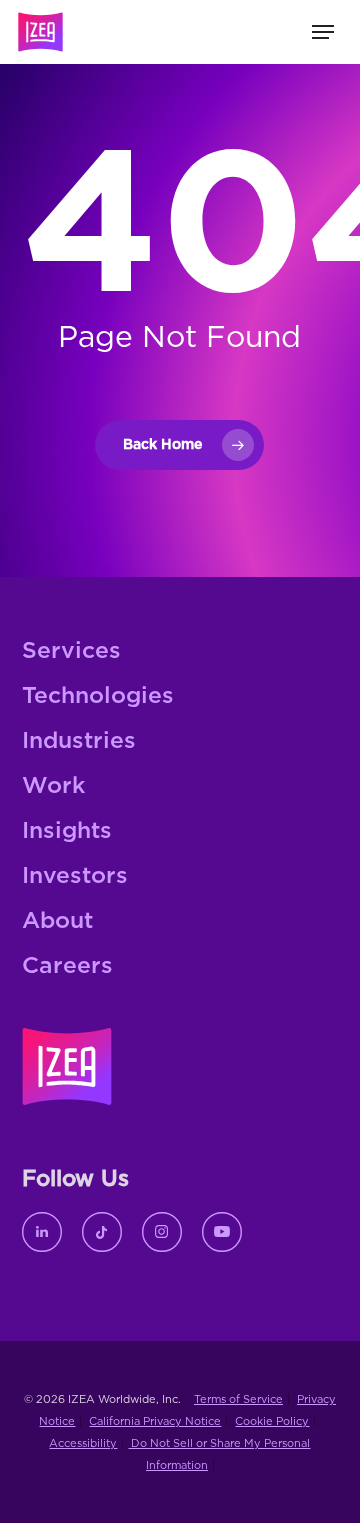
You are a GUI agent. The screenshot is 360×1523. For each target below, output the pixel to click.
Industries (79, 741)
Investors (75, 876)
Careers (67, 966)
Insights (67, 831)
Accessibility (83, 1443)
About (57, 921)
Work (53, 786)
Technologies (98, 696)
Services (71, 651)
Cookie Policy (272, 1421)
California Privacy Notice (155, 1421)
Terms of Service (238, 1399)
